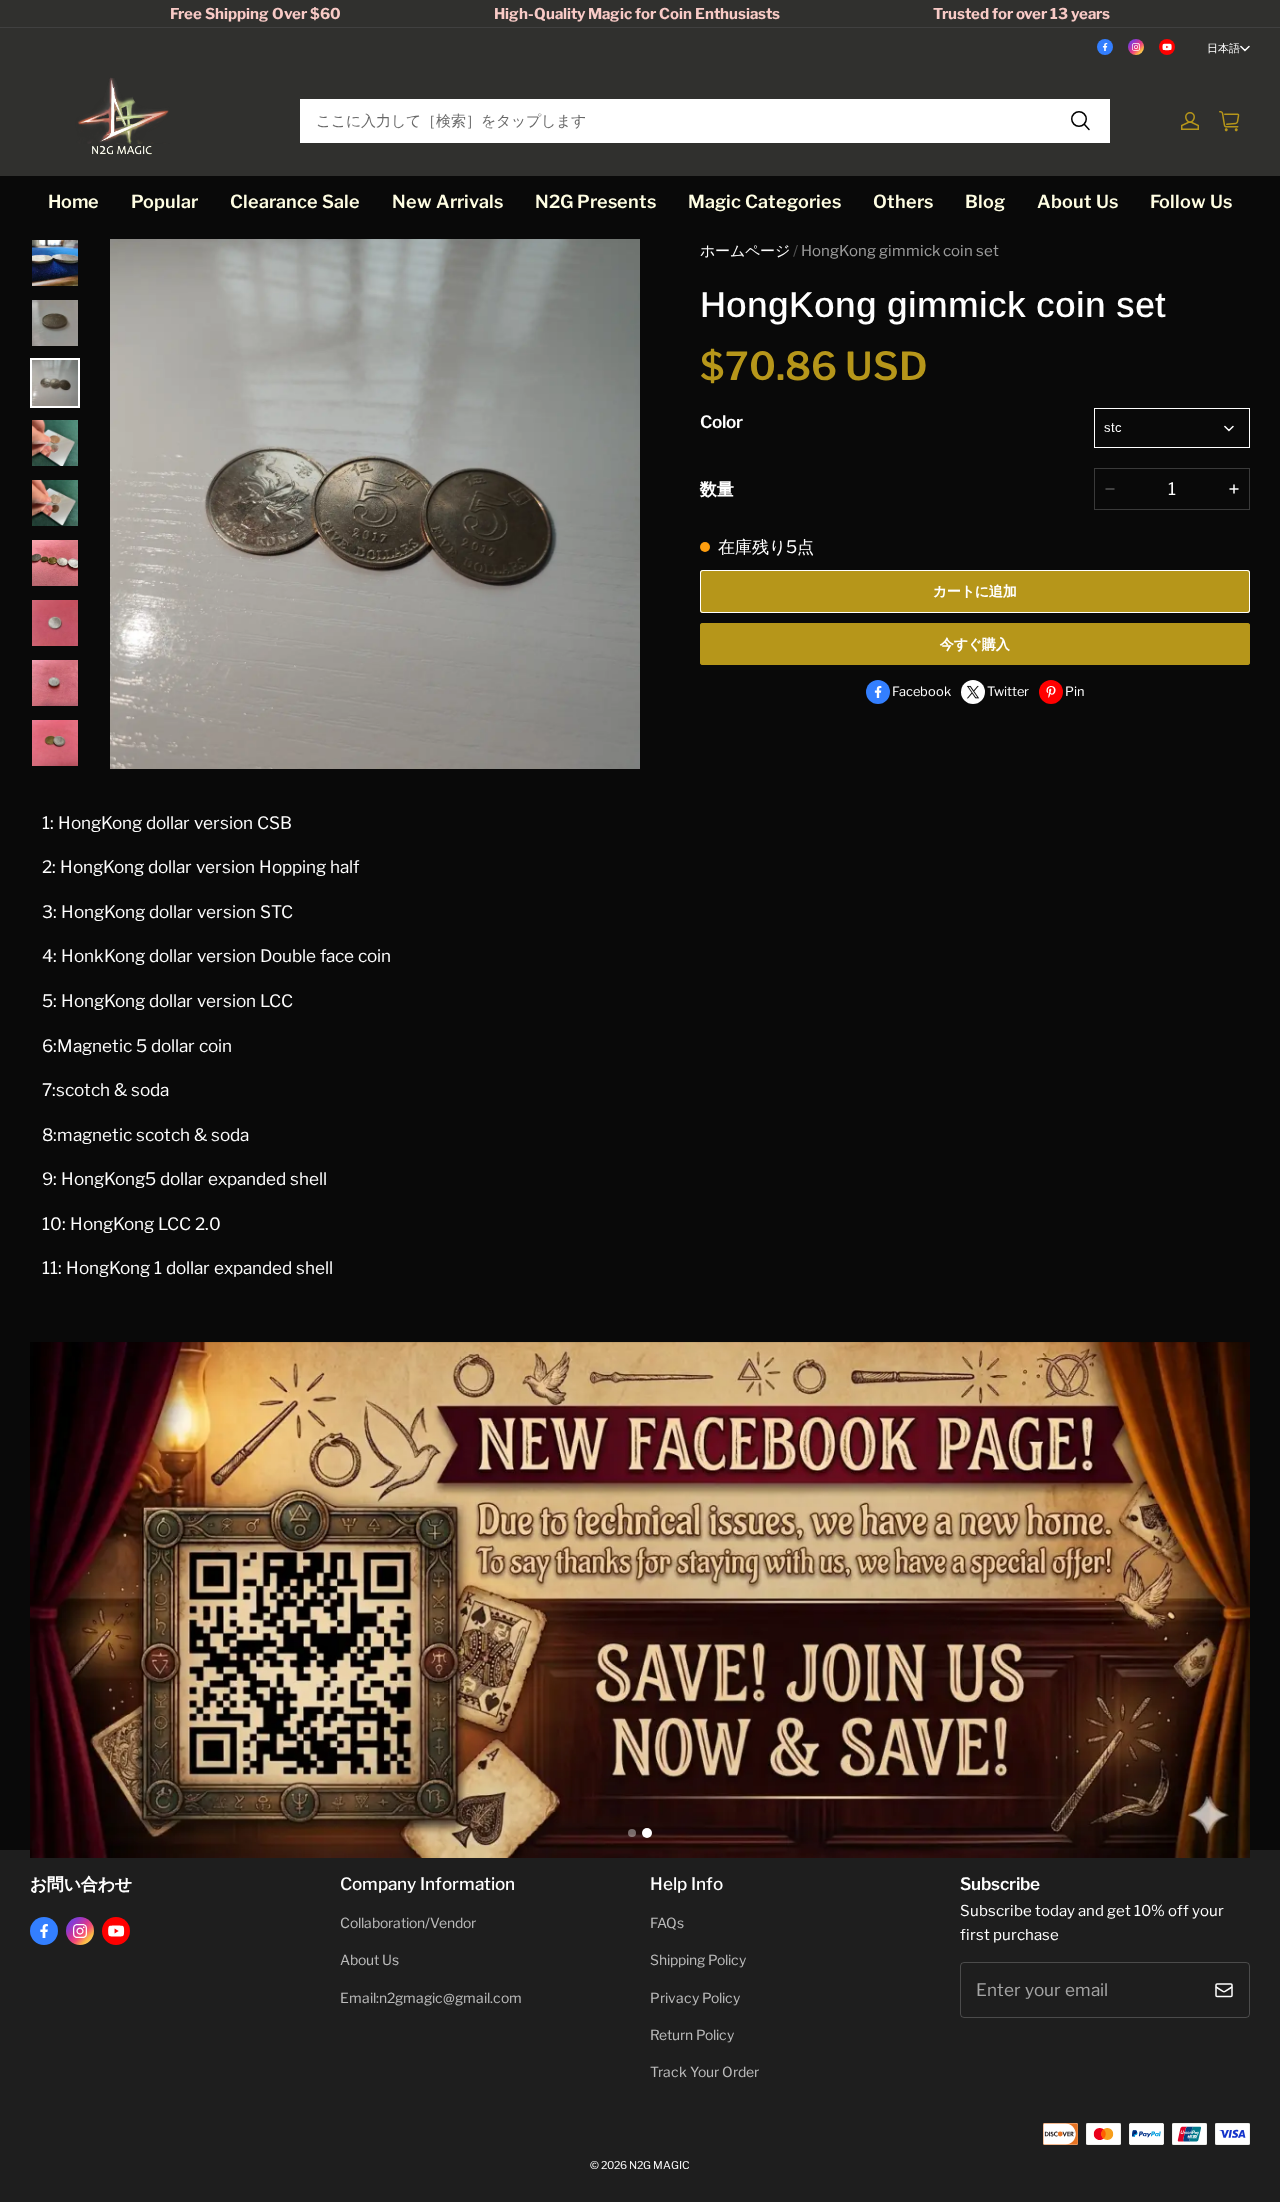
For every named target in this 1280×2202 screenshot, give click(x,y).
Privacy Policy (695, 1998)
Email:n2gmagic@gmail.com (431, 1998)
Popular (164, 201)
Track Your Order (704, 2072)
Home (73, 201)
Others (903, 201)
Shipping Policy (698, 1960)
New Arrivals (447, 201)
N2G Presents (595, 201)
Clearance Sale (295, 201)
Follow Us (1191, 201)
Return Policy (692, 2035)
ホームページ (745, 251)
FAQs (667, 1923)
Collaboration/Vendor (408, 1923)
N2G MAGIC (659, 2165)
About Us (1077, 201)
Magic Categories (764, 201)
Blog (985, 201)
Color (721, 421)
